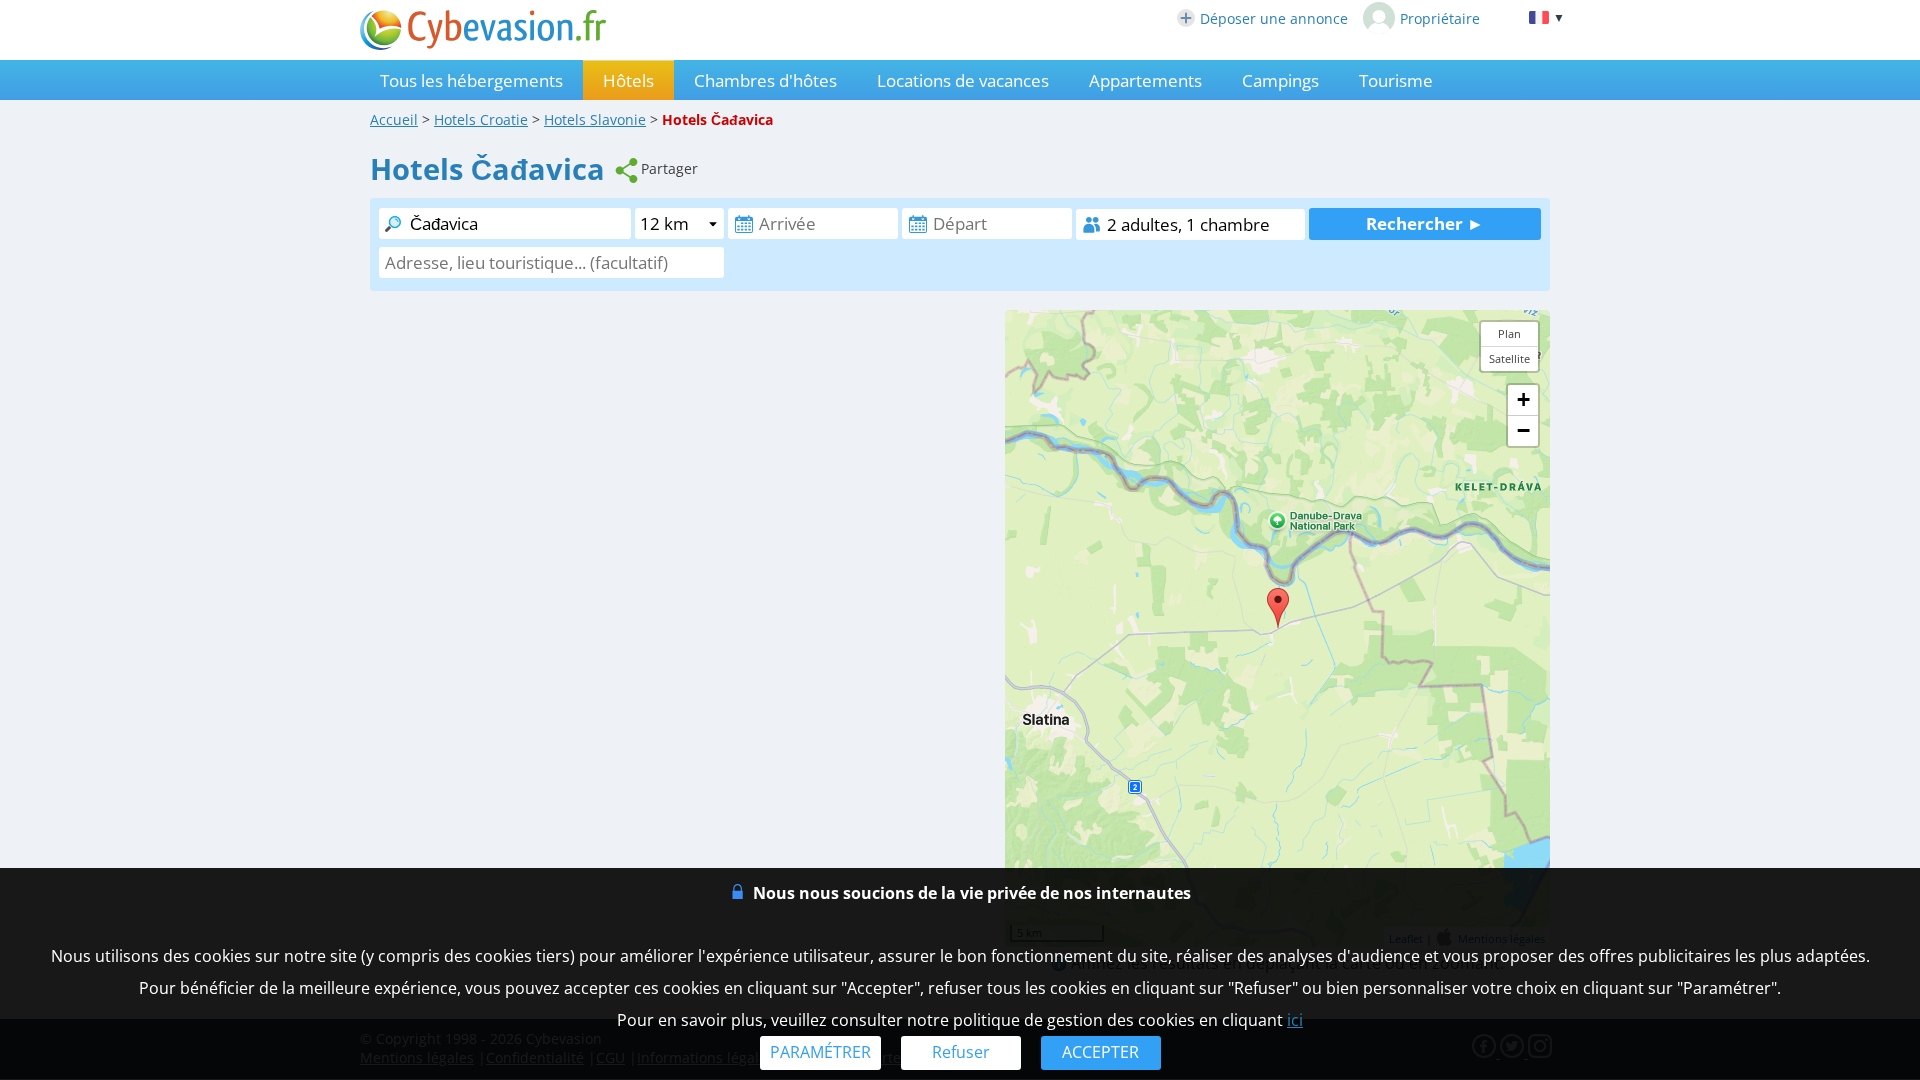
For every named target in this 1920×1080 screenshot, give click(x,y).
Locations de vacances (963, 80)
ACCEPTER (1100, 1052)
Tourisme (1396, 80)
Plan (1509, 333)
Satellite (1509, 358)
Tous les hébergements (471, 80)
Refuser (961, 1052)
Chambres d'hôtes (765, 80)
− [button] (1523, 430)
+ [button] (1523, 399)
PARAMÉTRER (820, 1052)
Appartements (1145, 80)
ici (1295, 1020)
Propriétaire (1440, 18)
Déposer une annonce (1274, 18)
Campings (1280, 80)
